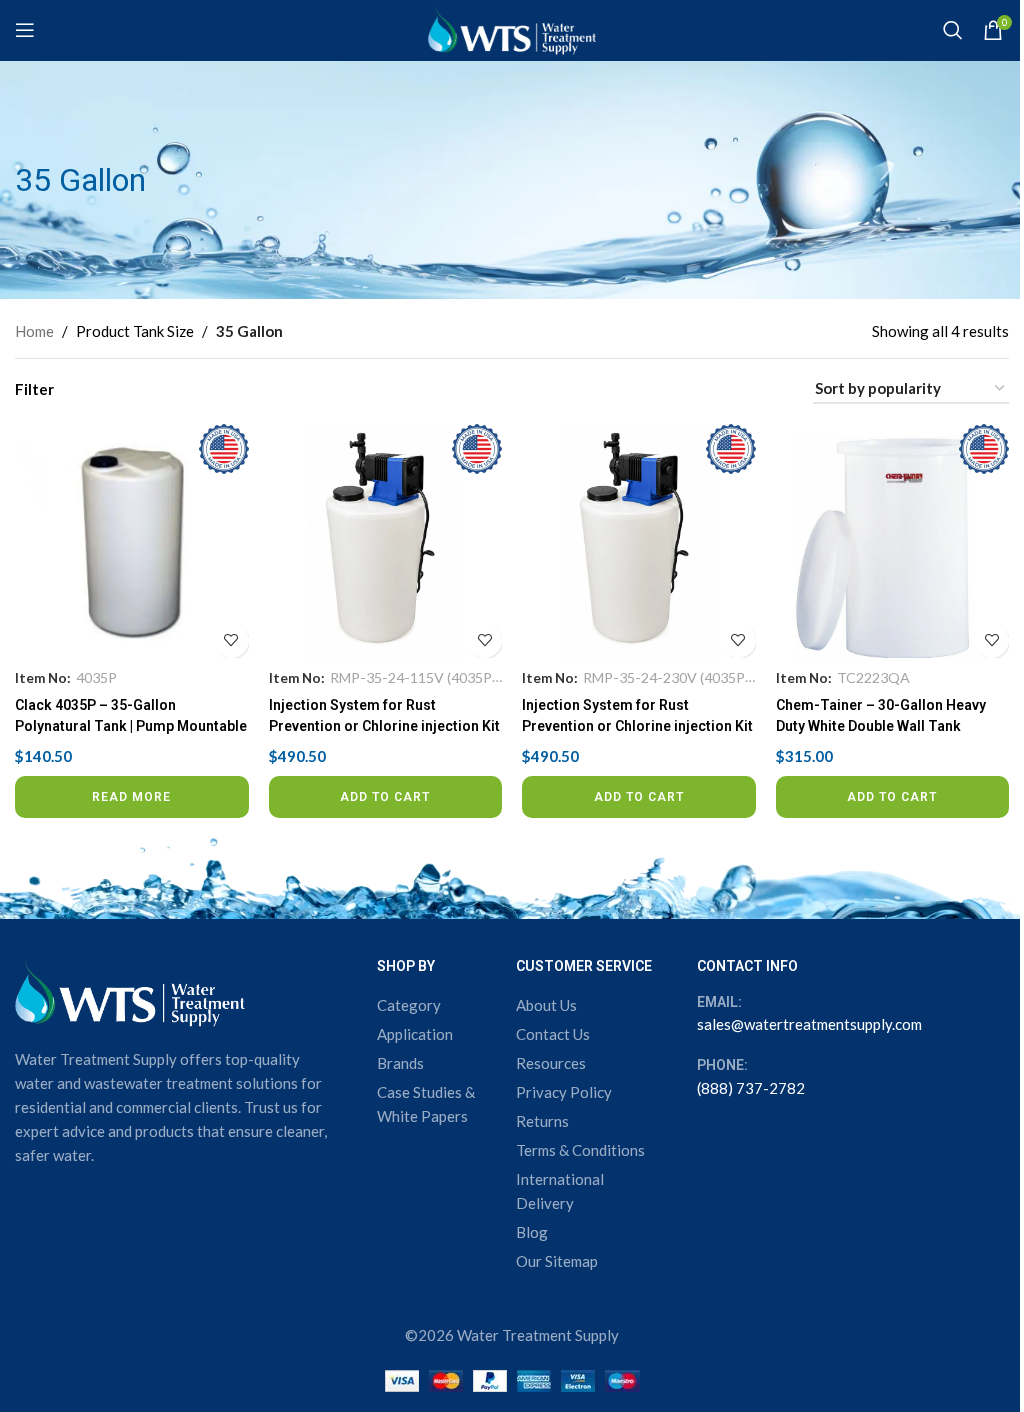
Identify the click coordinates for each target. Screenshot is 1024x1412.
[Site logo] (512, 28)
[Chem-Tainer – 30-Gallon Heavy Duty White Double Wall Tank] (893, 541)
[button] (386, 797)
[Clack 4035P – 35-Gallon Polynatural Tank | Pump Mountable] (132, 541)
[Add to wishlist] (231, 640)
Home (34, 331)
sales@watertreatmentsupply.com (809, 1024)
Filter (34, 389)
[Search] (953, 30)
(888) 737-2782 (751, 1088)
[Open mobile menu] (25, 30)
